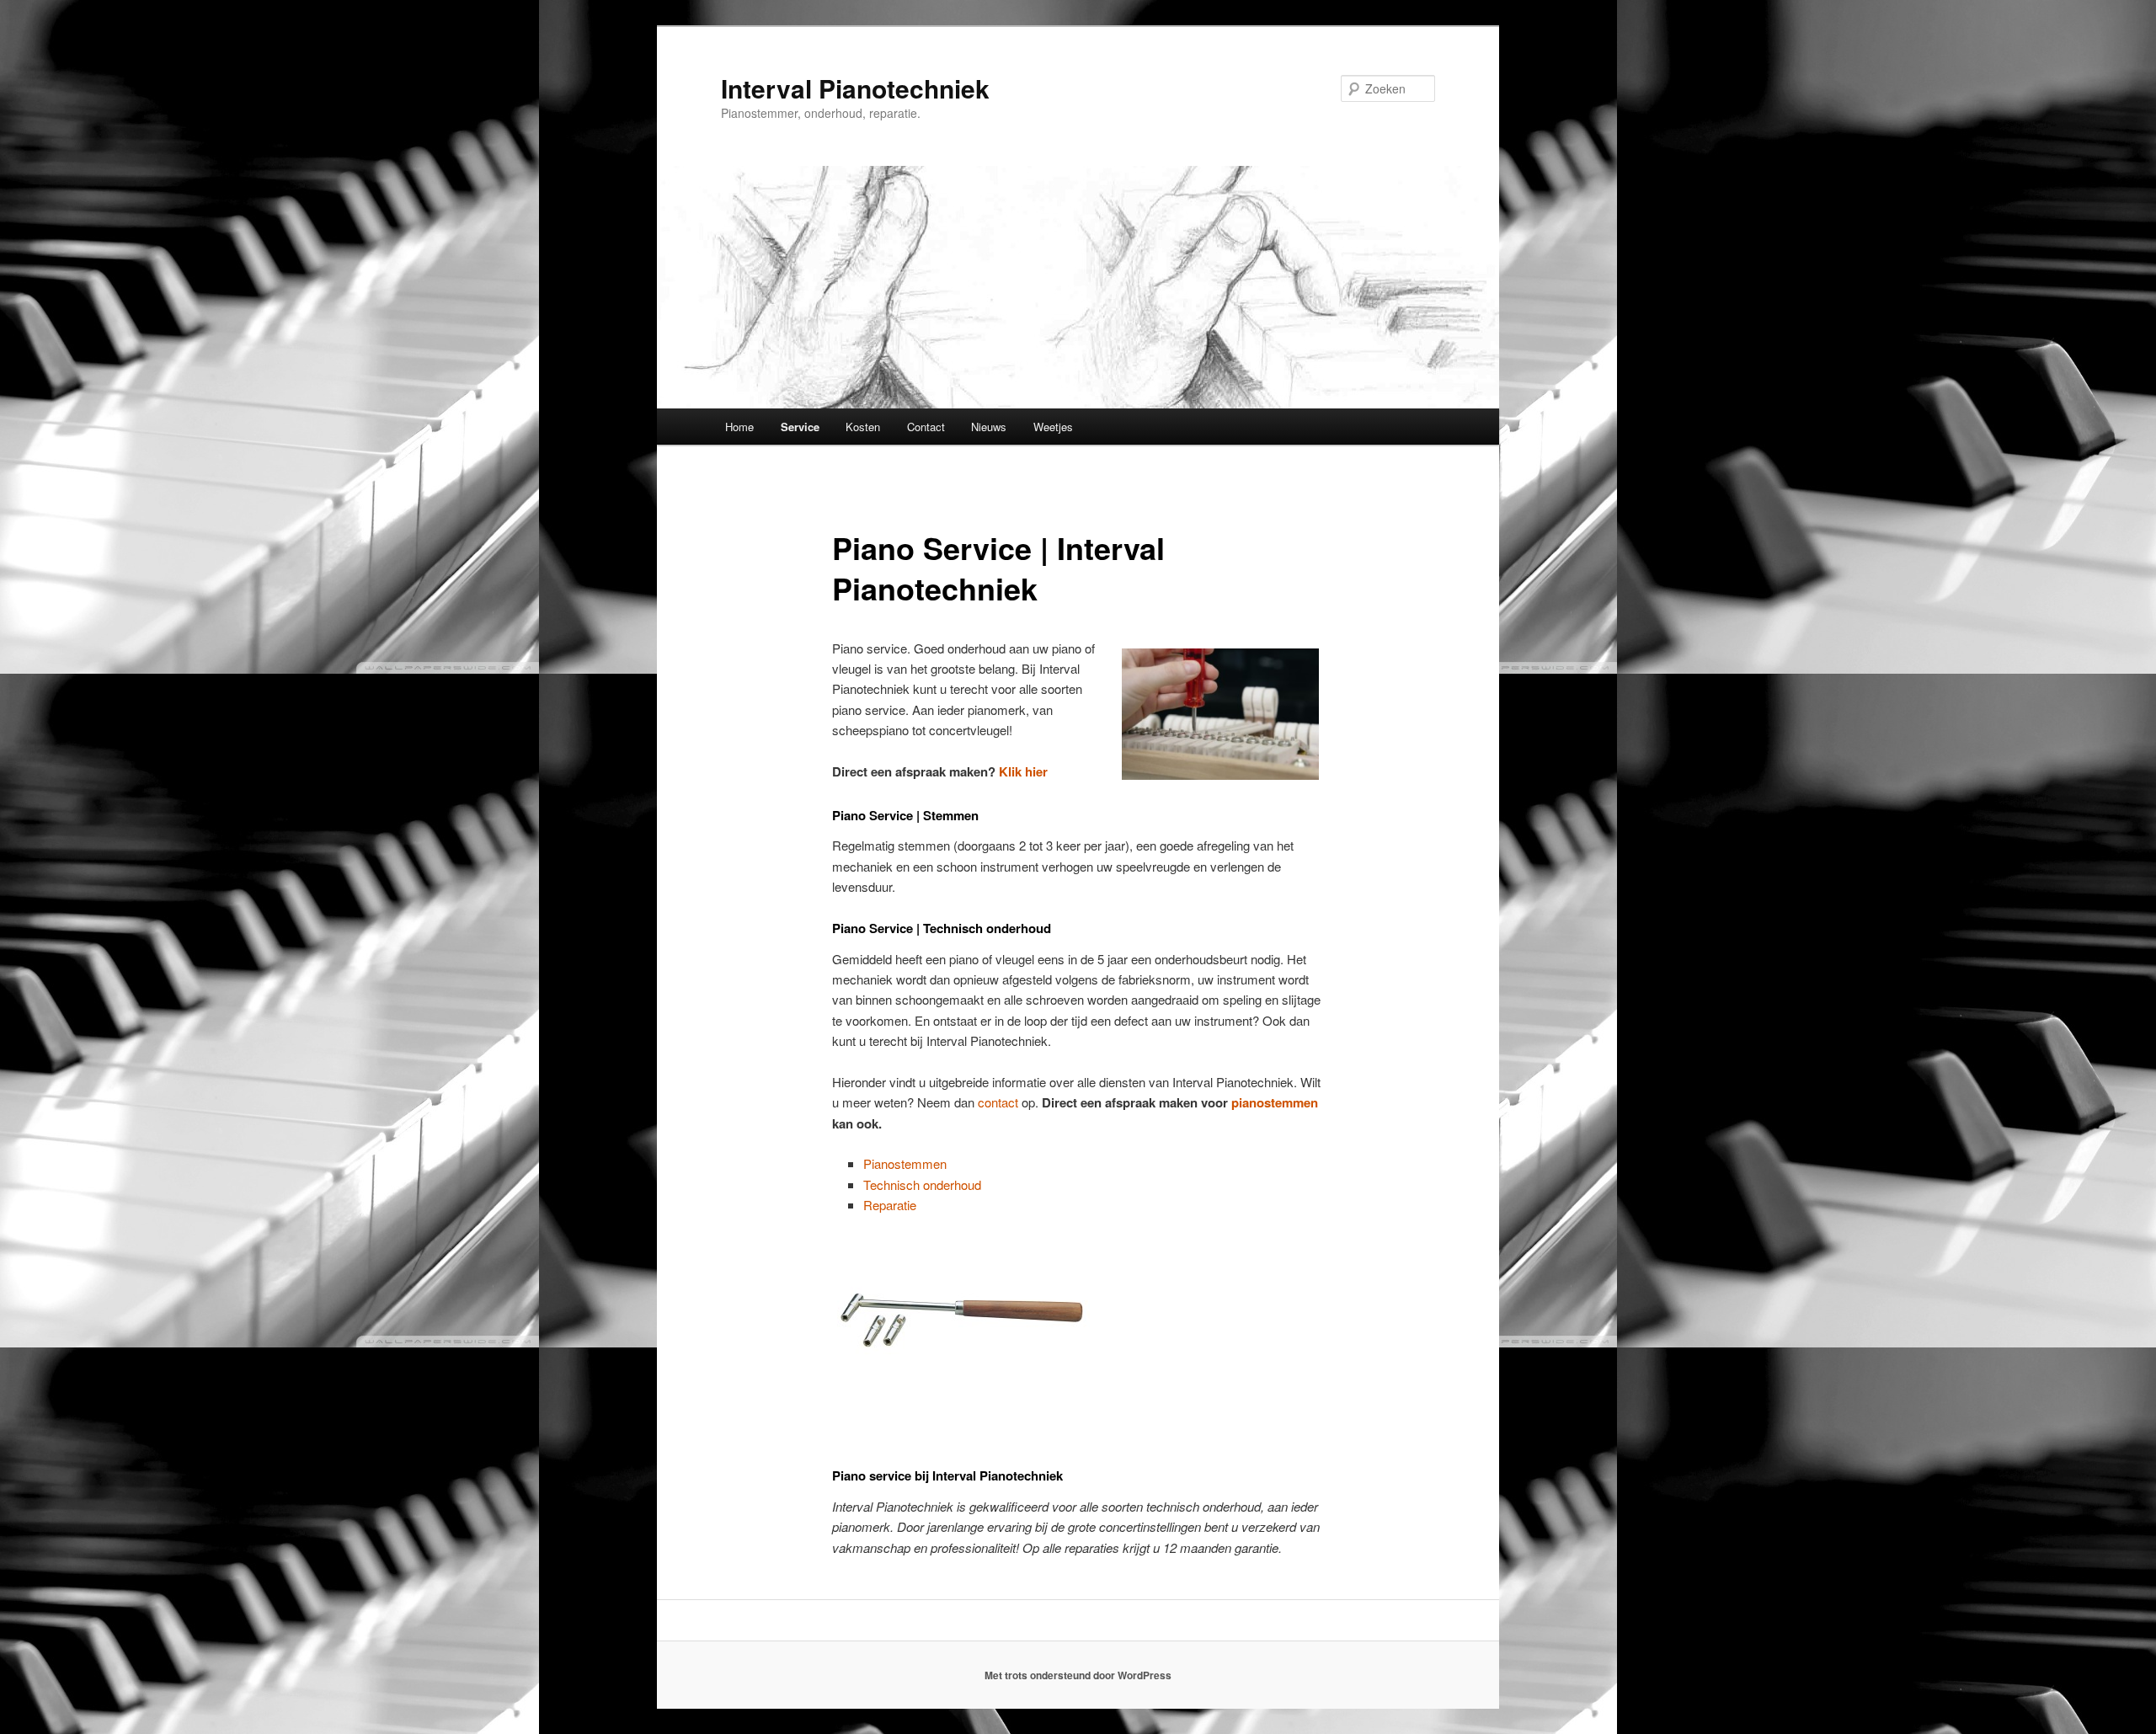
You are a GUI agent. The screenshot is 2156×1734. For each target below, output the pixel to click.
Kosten (863, 427)
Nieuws (989, 427)
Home (739, 427)
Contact (926, 427)
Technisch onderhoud (922, 1184)
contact (998, 1102)
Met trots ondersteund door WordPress (1078, 1675)
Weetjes (1053, 427)
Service (800, 427)
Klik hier (1023, 771)
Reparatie (890, 1205)
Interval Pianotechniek (855, 88)
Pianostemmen (905, 1163)
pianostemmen (1275, 1102)
